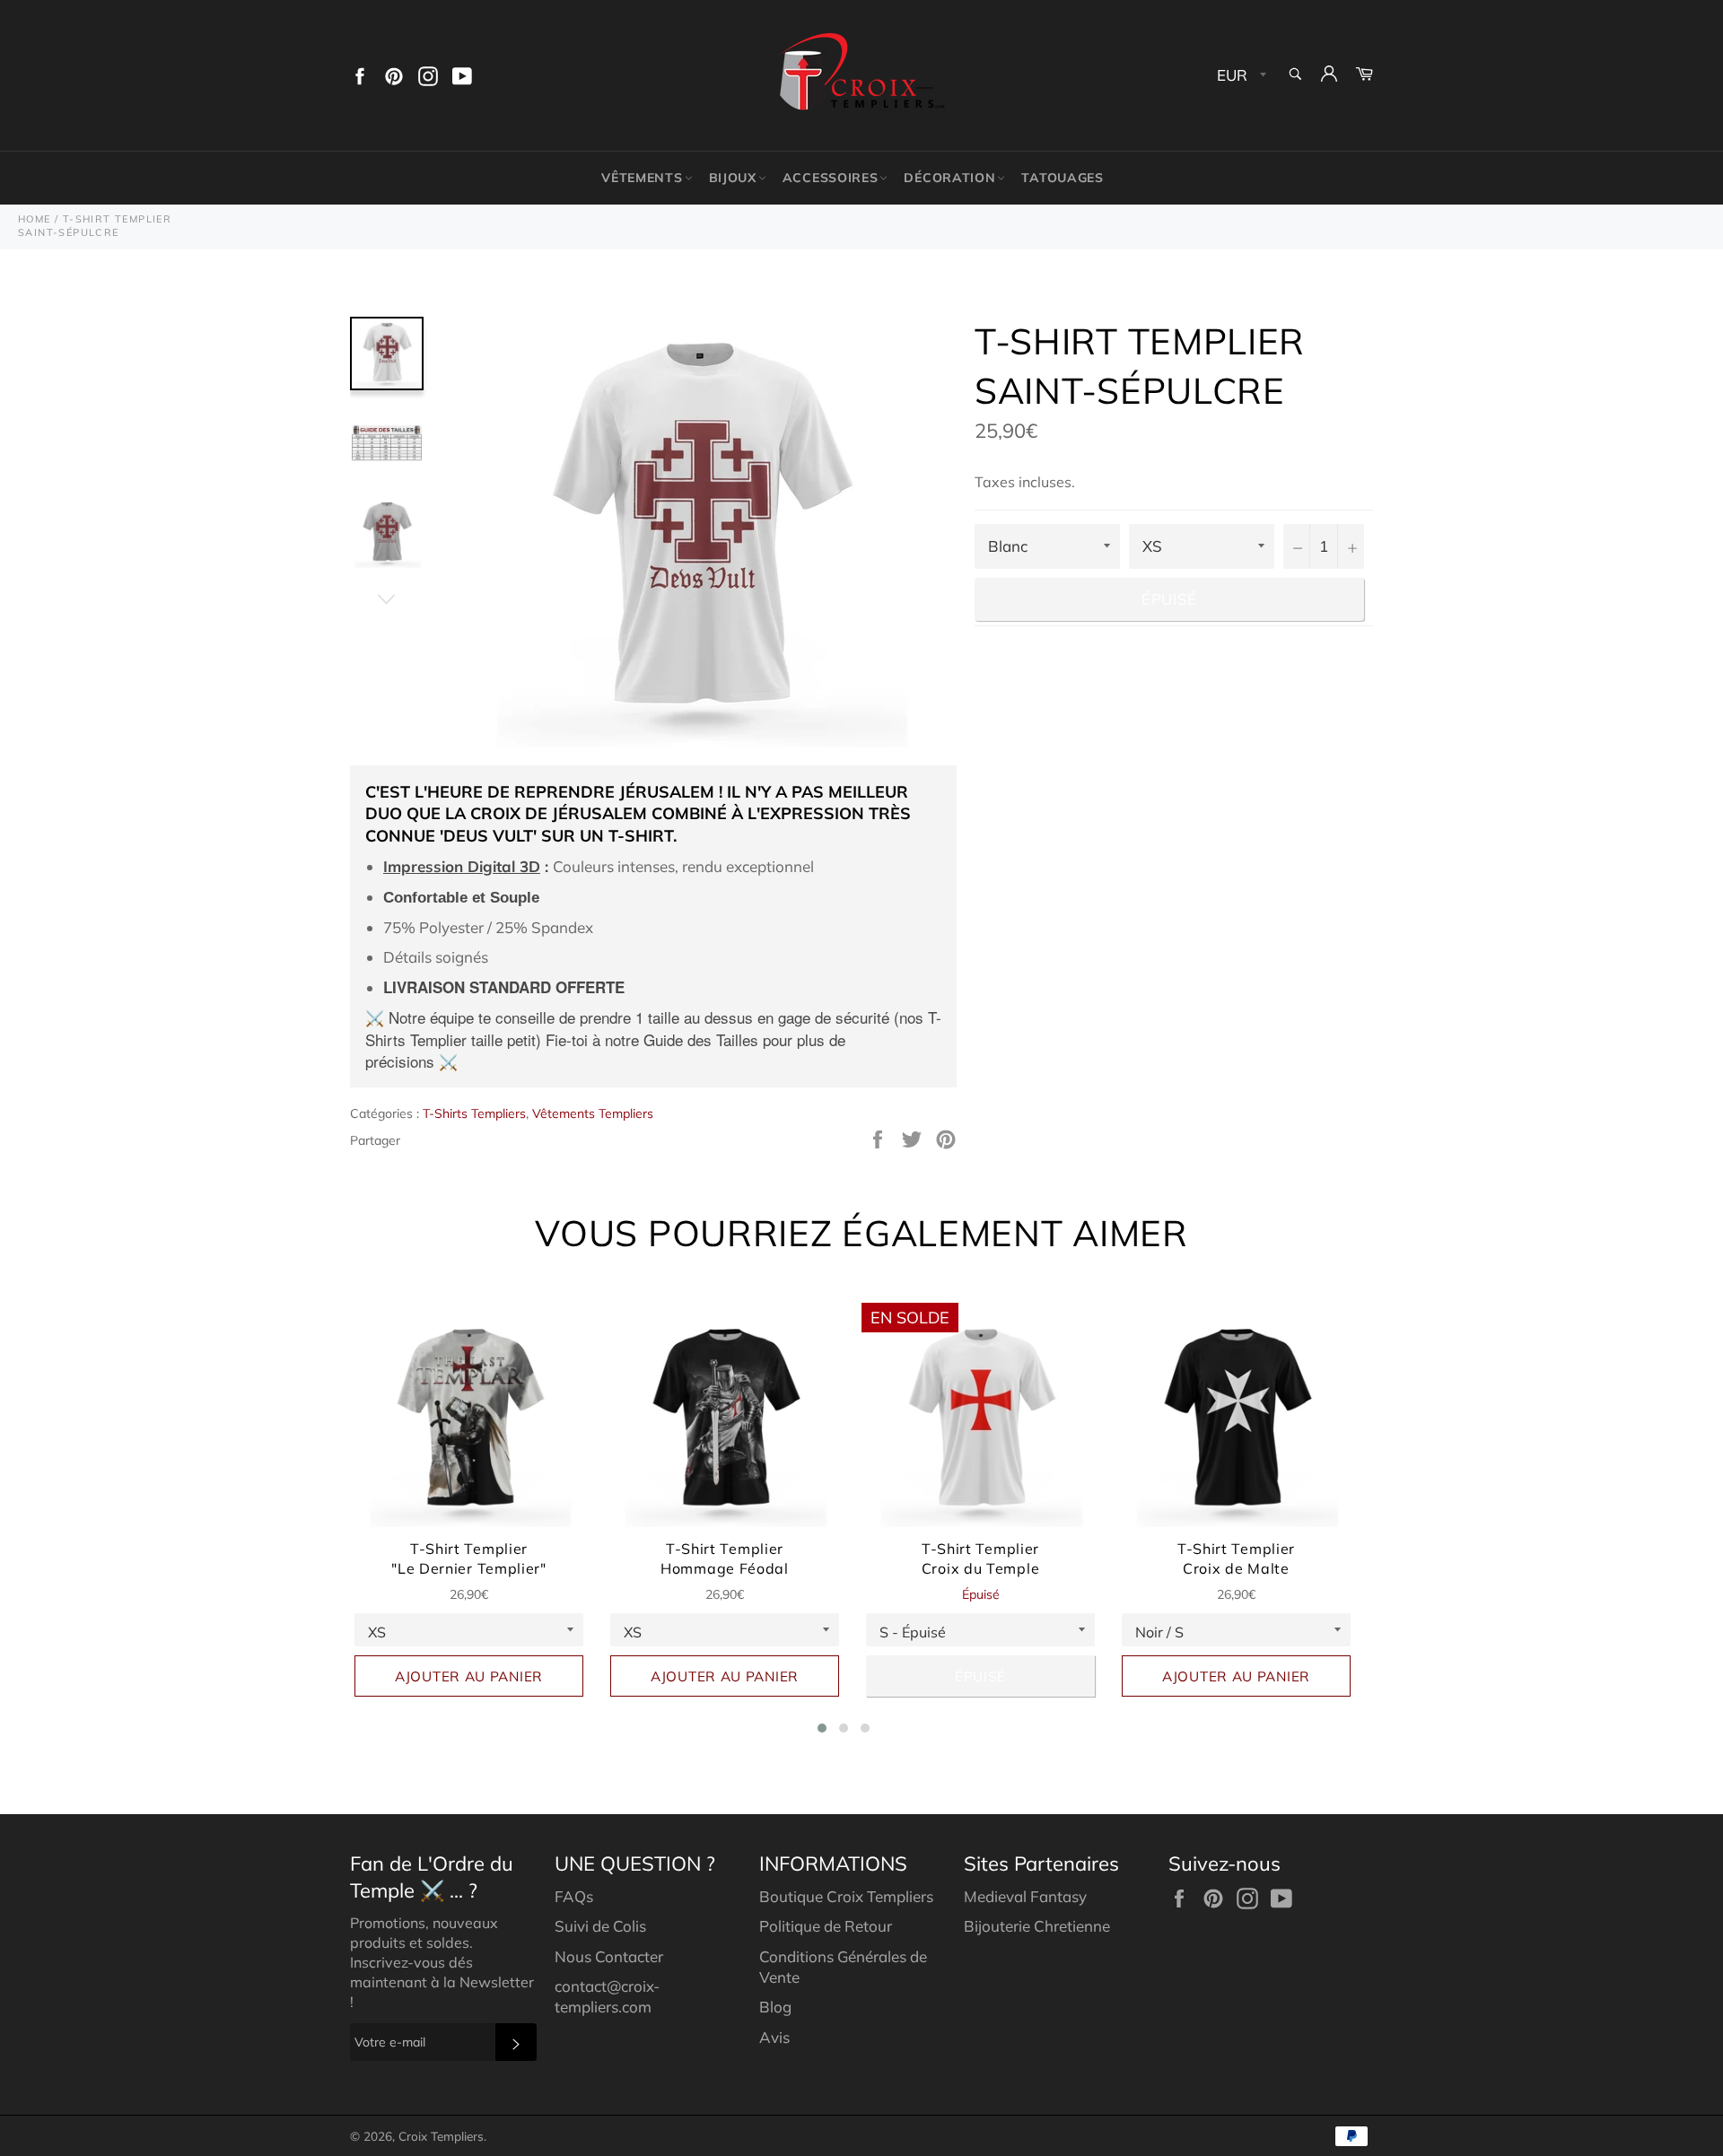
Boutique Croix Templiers (846, 1896)
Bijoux (733, 178)
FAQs (574, 1896)
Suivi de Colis (600, 1926)
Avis (774, 2037)
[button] (822, 1728)
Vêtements (642, 178)
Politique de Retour (826, 1926)
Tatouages (1062, 178)
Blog (775, 2007)
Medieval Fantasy (1025, 1896)
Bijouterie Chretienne (1037, 1926)
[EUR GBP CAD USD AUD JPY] (1240, 76)
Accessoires (831, 178)
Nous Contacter (609, 1956)
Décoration (949, 178)
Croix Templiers (441, 2136)
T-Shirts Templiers (474, 1113)
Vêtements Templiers (593, 1113)
